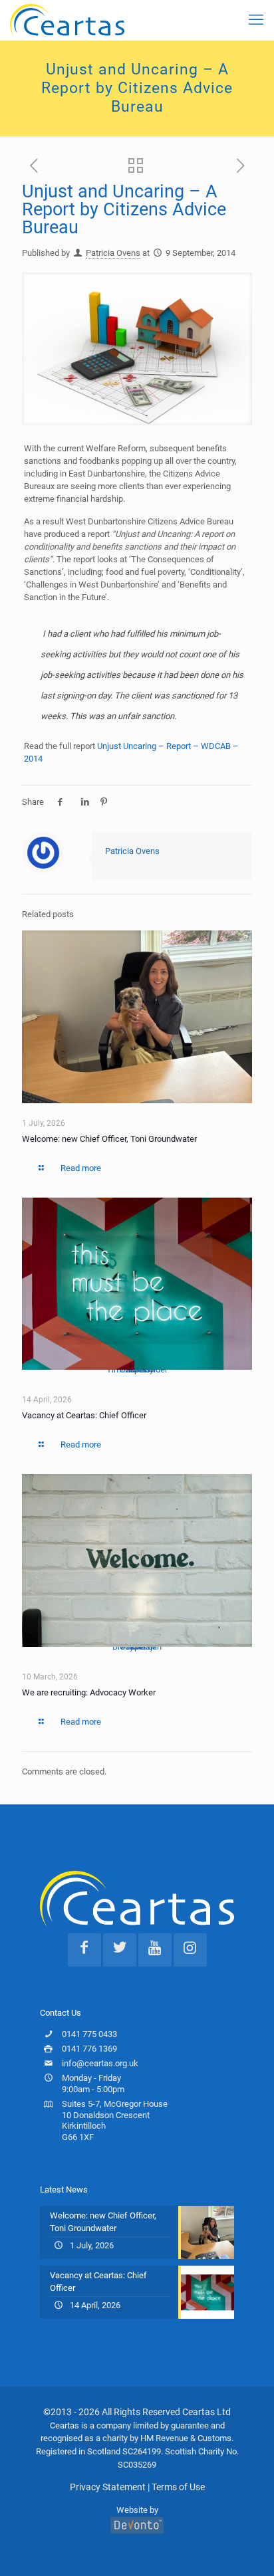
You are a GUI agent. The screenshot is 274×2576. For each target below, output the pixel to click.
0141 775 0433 (89, 2034)
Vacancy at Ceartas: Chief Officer (84, 1415)
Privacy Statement (108, 2487)
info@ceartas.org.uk (100, 2063)
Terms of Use (178, 2487)
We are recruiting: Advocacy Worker (89, 1692)
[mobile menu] (256, 20)
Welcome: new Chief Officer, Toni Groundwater (109, 1139)
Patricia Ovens (113, 253)
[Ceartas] (67, 20)
